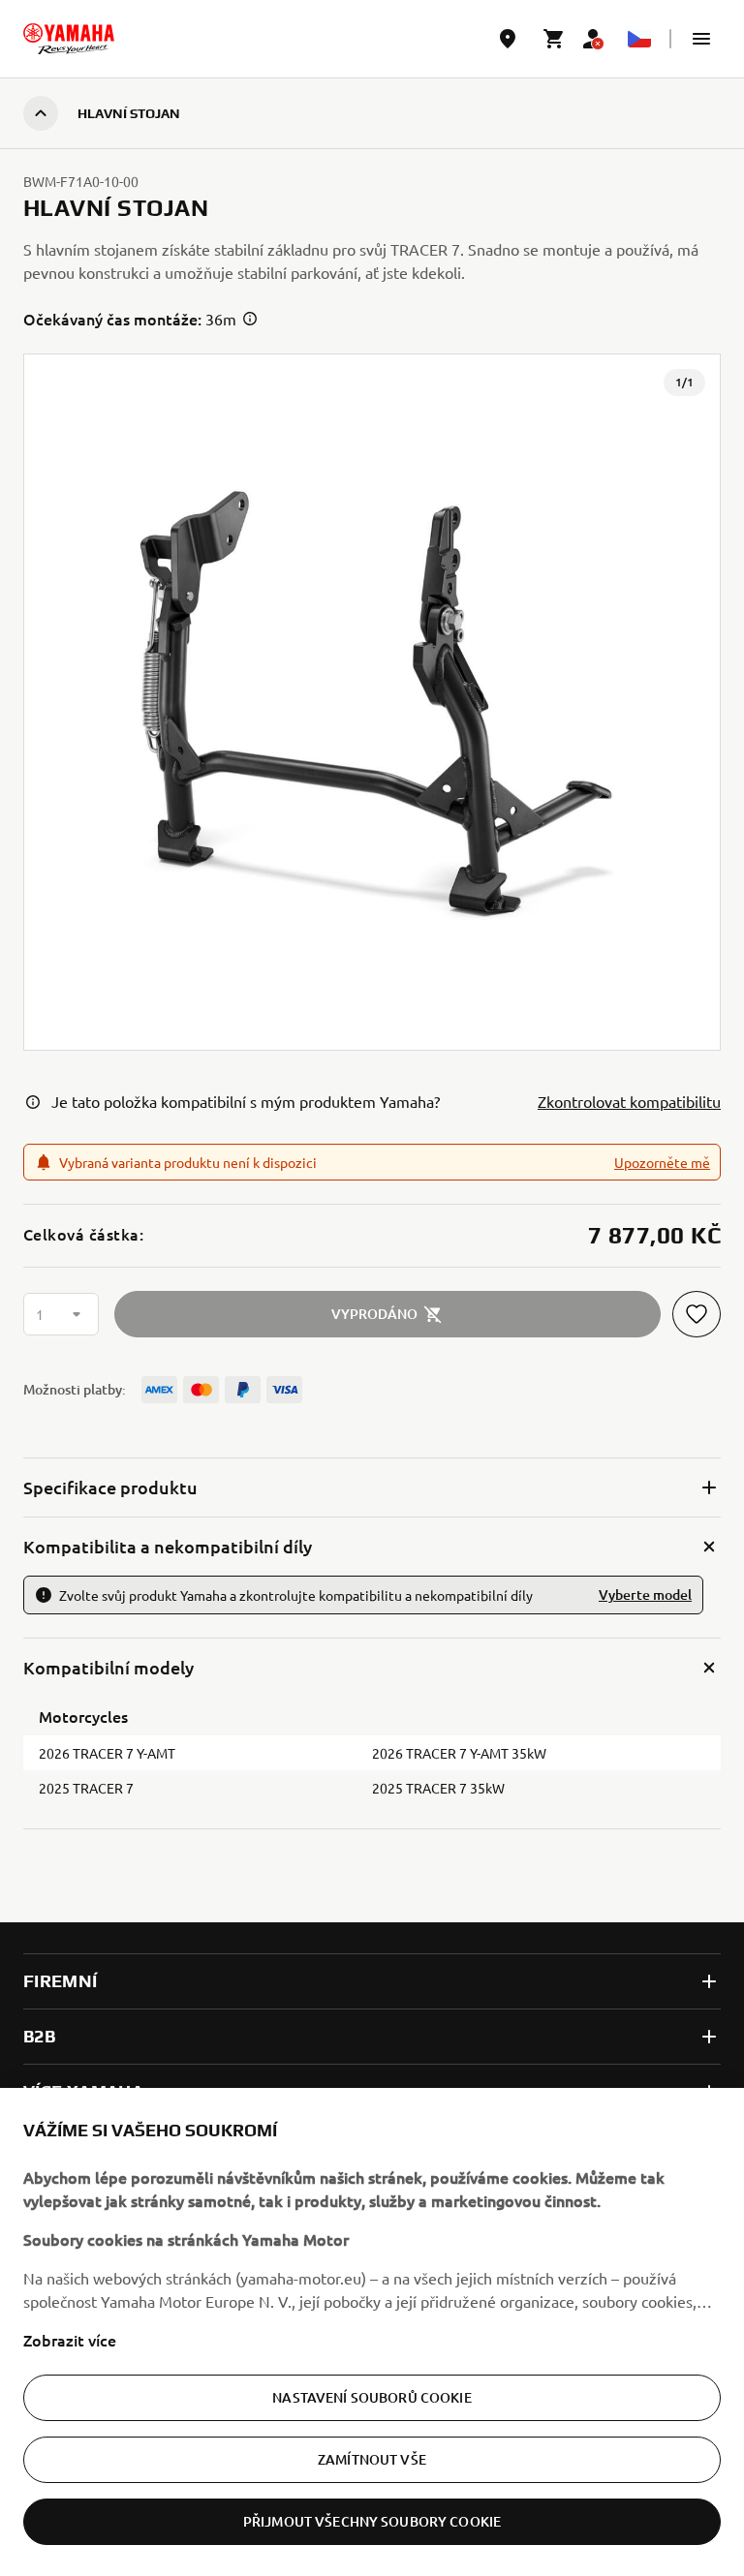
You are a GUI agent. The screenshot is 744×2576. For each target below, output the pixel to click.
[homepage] (69, 39)
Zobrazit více (70, 2340)
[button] (701, 39)
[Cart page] (554, 39)
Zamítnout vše (372, 2459)
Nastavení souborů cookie (372, 2397)
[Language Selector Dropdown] (639, 39)
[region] (372, 2332)
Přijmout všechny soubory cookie (372, 2521)
